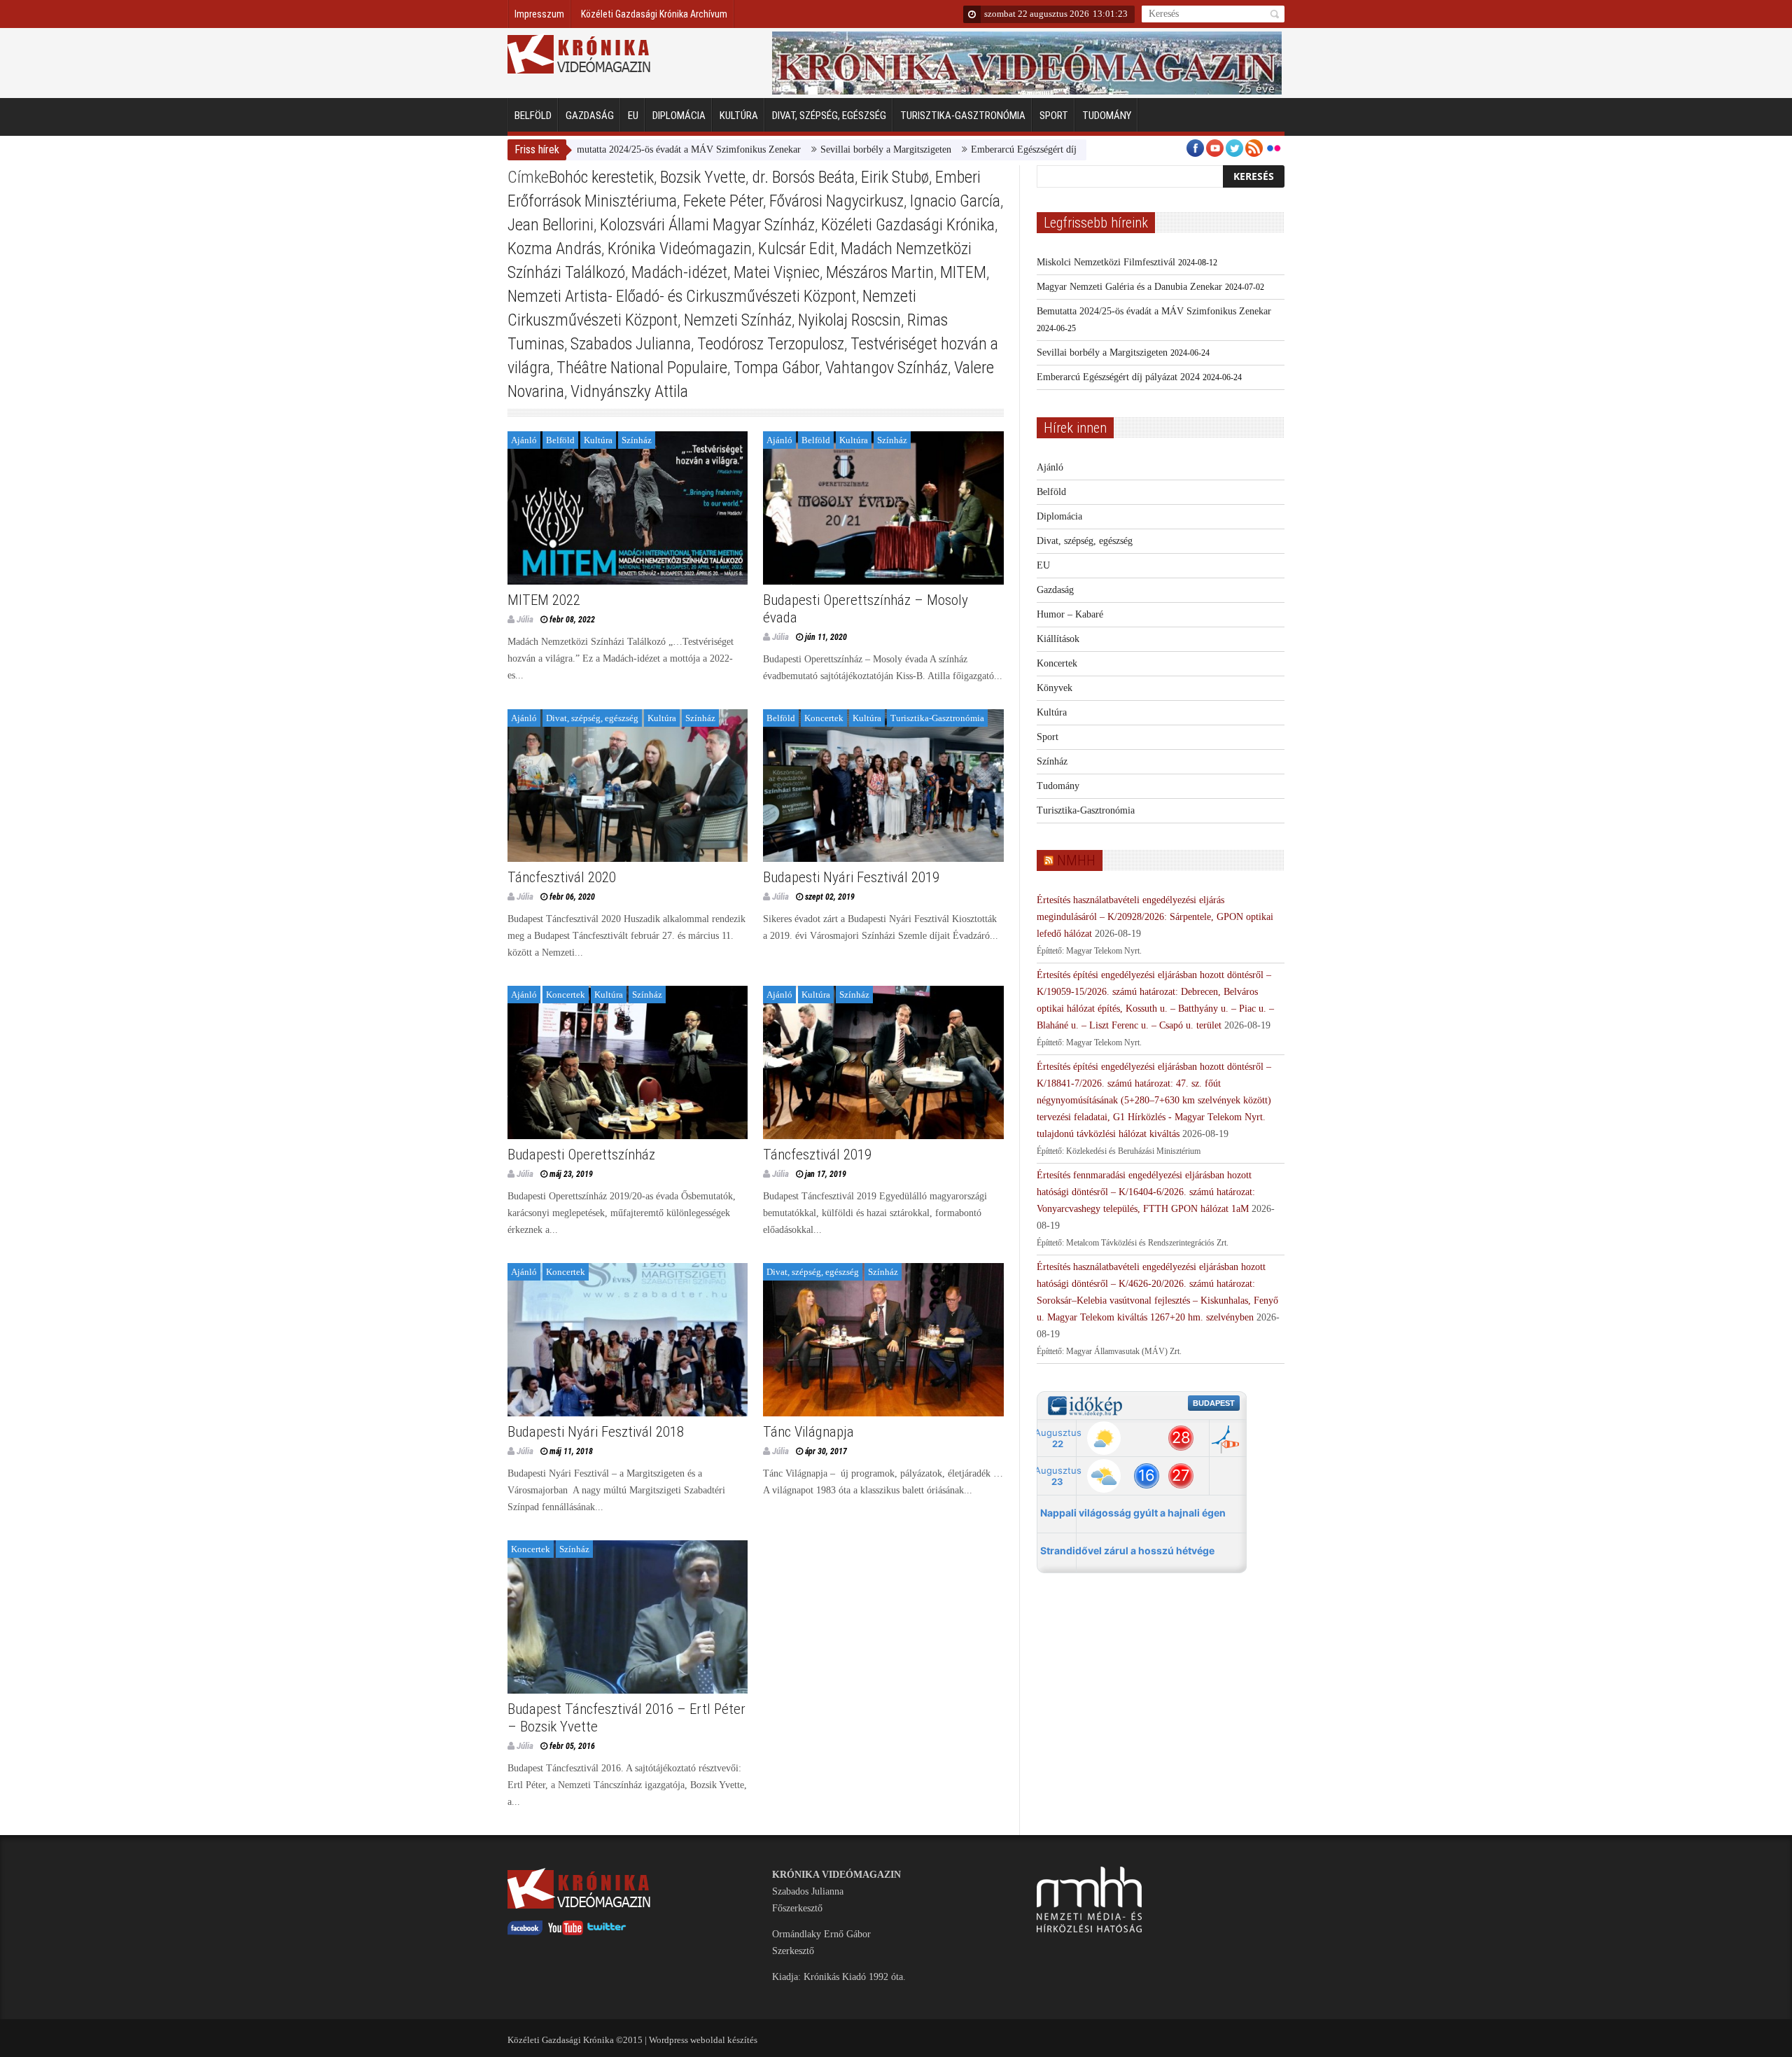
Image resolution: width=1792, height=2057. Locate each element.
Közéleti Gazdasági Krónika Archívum (654, 14)
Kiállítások (1058, 639)
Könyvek (1055, 688)
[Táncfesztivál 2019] (883, 1062)
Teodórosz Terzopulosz (771, 344)
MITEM (963, 272)
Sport (1054, 116)
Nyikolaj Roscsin (849, 320)
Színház (637, 440)
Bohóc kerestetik (601, 177)
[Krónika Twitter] (607, 1932)
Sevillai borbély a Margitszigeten (806, 149)
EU (633, 116)
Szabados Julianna (631, 344)
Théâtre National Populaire (642, 368)
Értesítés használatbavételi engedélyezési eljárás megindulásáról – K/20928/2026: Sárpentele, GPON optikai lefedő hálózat (1155, 917)
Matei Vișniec (777, 272)
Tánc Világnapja (808, 1432)
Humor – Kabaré (1070, 614)
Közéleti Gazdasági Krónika (908, 225)
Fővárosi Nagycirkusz (836, 201)
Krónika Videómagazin (680, 249)
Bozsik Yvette (703, 177)
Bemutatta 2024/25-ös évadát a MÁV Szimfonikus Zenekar (604, 149)
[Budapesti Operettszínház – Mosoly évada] (883, 508)
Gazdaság (590, 116)
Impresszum (539, 14)
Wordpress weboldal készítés (703, 2040)
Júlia (525, 619)
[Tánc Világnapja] (883, 1340)
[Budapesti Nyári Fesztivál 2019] (883, 786)
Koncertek (824, 718)
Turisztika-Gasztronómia (963, 116)
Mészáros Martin (880, 272)
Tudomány (1107, 116)
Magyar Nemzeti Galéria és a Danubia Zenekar (1129, 287)
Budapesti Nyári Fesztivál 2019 (851, 877)
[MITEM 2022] (628, 508)
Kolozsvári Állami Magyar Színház (707, 225)
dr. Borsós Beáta (803, 177)
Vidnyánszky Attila (629, 391)
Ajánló (524, 440)
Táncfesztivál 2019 (817, 1155)
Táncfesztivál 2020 (562, 877)
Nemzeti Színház (738, 320)
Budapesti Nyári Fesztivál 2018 (596, 1432)
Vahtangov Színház (887, 368)
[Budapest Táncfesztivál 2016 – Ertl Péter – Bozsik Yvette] (628, 1617)
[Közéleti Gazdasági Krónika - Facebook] (525, 1932)
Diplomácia (679, 116)
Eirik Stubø (895, 177)
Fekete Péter (723, 201)
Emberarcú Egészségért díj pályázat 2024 (973, 149)
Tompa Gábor (776, 368)
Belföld (533, 116)
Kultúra (739, 116)
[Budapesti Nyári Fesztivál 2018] (628, 1340)
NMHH (1076, 860)
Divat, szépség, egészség (829, 116)
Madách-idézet (679, 272)
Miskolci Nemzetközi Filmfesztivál (1106, 262)
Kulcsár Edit (796, 249)
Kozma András (554, 249)
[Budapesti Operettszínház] (628, 1062)
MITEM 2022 (544, 600)
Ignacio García (955, 201)
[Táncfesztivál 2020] (628, 786)
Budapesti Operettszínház (581, 1155)
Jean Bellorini (551, 225)
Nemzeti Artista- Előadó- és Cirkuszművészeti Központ (682, 296)
